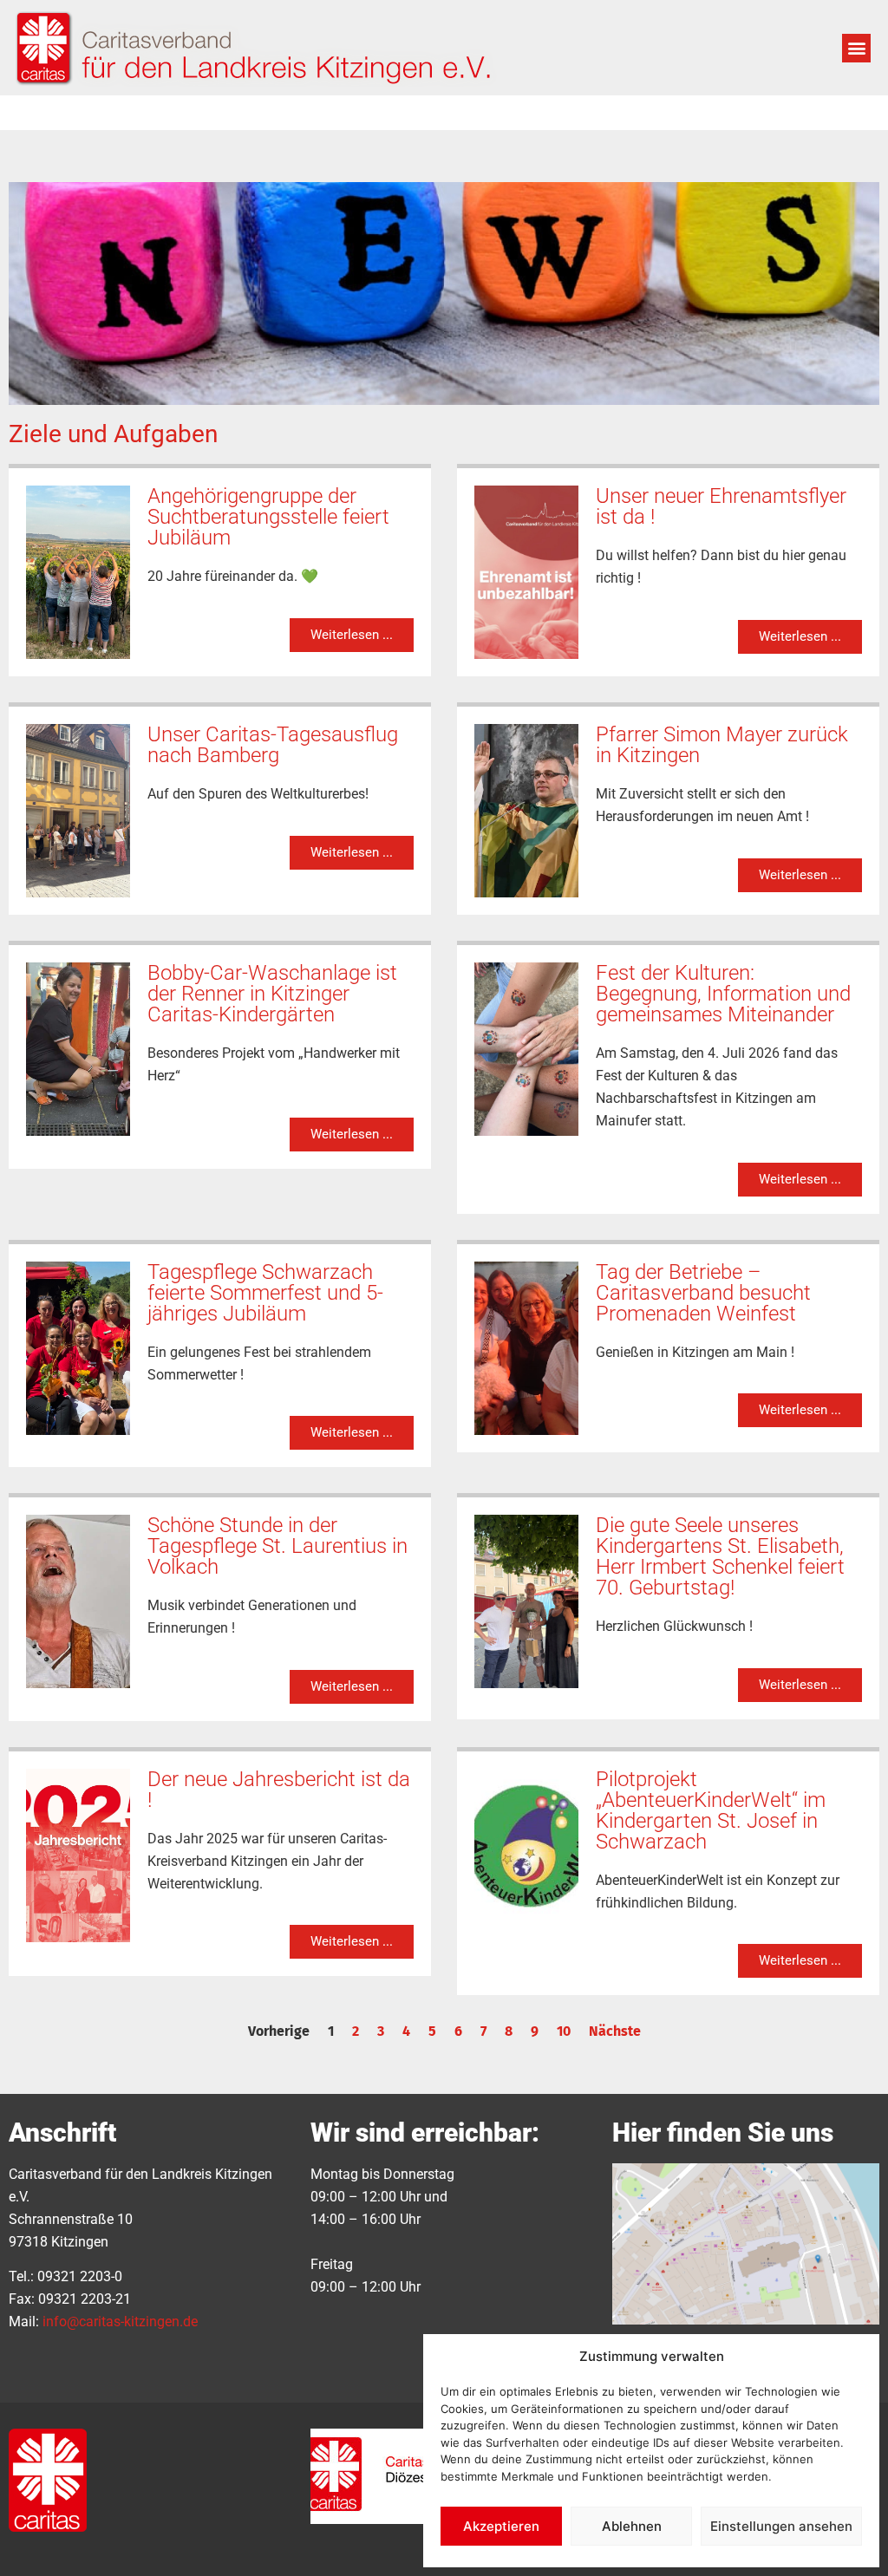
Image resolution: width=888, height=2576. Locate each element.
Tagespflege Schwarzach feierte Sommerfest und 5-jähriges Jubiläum (265, 1293)
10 (564, 2031)
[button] (856, 48)
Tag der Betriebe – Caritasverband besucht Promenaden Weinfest (703, 1293)
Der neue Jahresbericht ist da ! (279, 1790)
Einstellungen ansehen (781, 2526)
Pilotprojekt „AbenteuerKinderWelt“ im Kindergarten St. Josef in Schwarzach (711, 1810)
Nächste (615, 2031)
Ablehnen (632, 2526)
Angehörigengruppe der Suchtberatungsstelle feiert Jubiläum (268, 517)
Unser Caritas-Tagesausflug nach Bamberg (273, 745)
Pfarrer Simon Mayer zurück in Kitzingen (722, 745)
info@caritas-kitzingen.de (120, 2322)
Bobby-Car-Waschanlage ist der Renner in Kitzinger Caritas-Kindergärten (272, 994)
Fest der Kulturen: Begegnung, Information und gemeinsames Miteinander (723, 994)
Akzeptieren (501, 2526)
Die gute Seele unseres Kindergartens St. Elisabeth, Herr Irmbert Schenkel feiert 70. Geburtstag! (720, 1556)
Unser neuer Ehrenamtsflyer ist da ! (721, 506)
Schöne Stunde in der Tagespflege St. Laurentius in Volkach (277, 1546)
